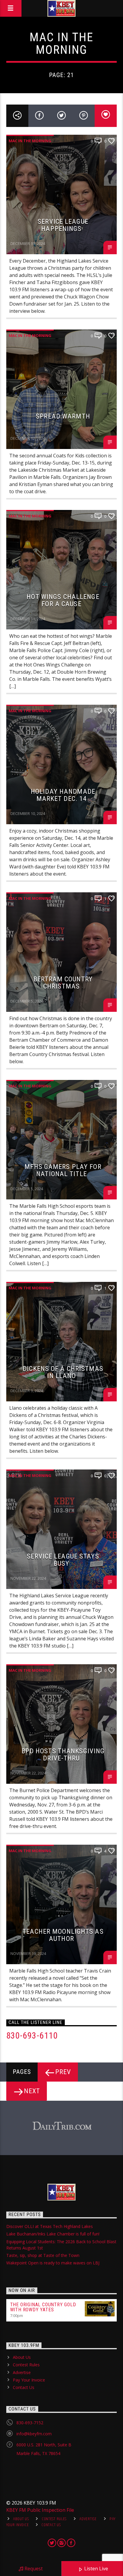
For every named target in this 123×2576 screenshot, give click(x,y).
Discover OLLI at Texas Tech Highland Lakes (50, 2226)
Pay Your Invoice (29, 2380)
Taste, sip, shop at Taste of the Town (43, 2255)
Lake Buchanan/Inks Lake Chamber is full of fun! (53, 2234)
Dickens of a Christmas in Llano (63, 1372)
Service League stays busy (63, 1560)
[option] (62, 2126)
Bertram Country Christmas (63, 983)
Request (33, 2569)
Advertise (22, 2372)
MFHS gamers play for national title (63, 1170)
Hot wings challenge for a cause (63, 600)
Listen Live (96, 2569)
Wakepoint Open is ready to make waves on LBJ (53, 2263)
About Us (22, 2357)
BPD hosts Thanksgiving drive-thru (63, 1755)
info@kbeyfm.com (34, 2434)
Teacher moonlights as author (63, 1935)
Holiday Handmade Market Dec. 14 (63, 795)
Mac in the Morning (30, 141)
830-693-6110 (32, 2036)
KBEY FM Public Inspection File (40, 2510)
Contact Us (24, 2387)
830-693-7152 (30, 2423)
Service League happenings (63, 225)
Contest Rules (26, 2365)
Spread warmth (63, 416)
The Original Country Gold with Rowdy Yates (43, 2307)
